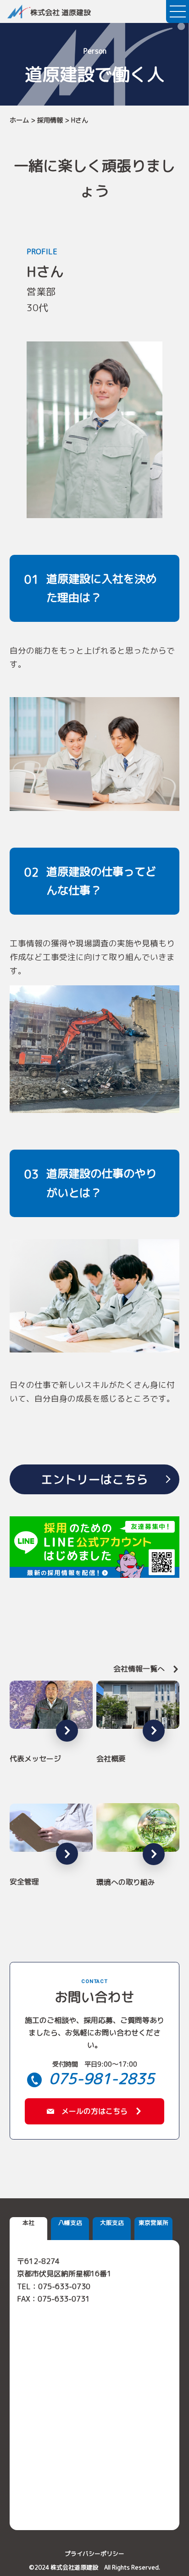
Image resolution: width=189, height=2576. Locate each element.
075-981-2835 (102, 2079)
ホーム (19, 120)
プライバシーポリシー (94, 2554)
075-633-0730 (64, 2286)
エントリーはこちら (94, 1479)
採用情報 (50, 120)
